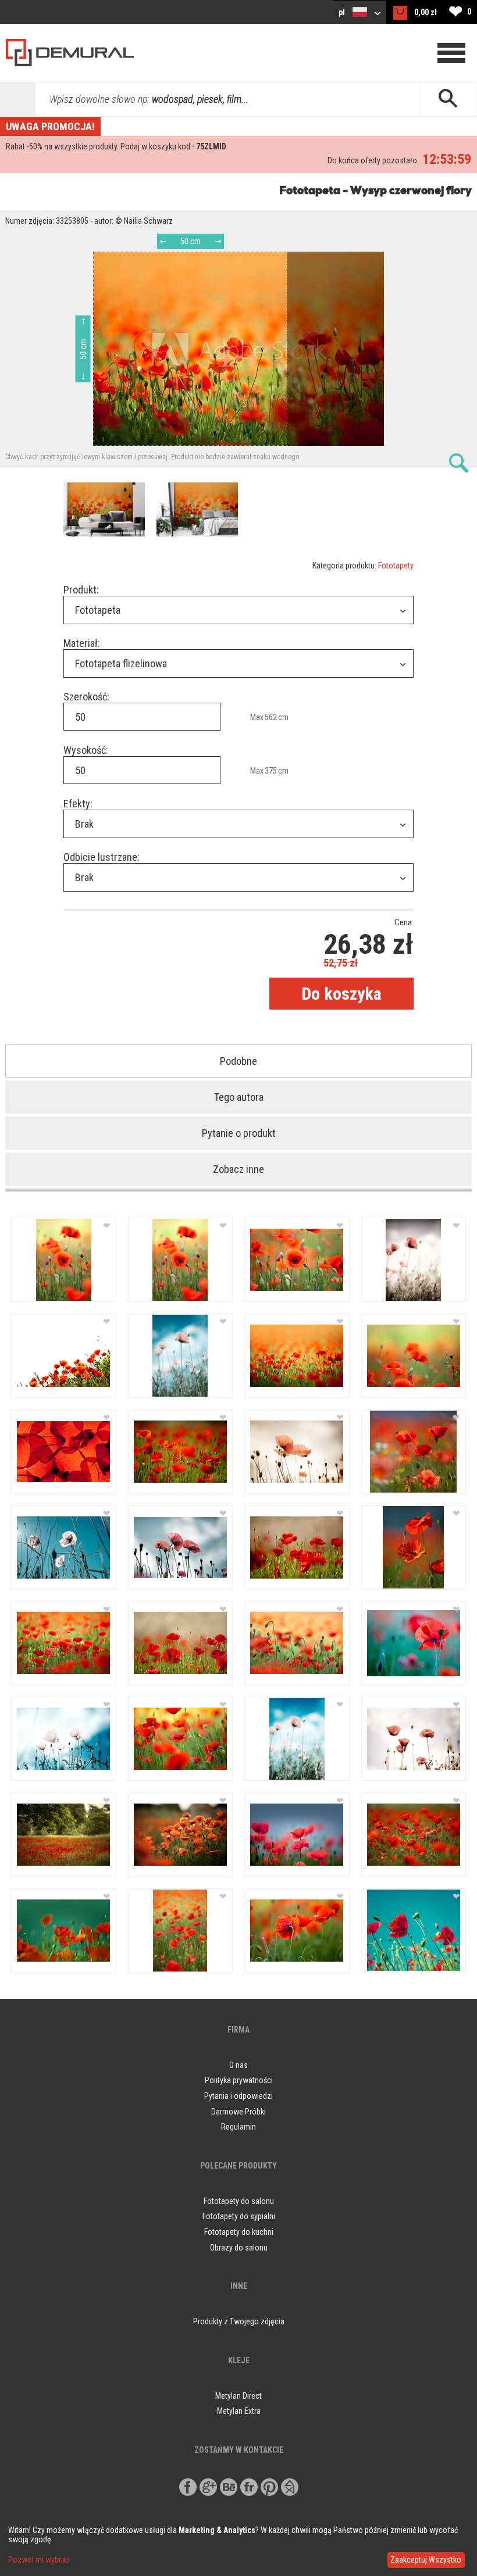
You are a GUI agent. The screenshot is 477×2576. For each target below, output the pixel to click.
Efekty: (78, 804)
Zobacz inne (238, 1169)
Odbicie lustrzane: (102, 857)
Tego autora (239, 1097)
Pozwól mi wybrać (38, 2560)
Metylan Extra (239, 2411)
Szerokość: (86, 697)
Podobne (238, 1061)
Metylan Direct (238, 2396)
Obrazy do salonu (239, 2248)
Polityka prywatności (239, 2080)
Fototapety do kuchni (239, 2232)
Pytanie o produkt (239, 1133)
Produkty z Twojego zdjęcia (239, 2321)
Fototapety (396, 566)
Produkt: (81, 590)
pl (343, 12)
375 (271, 771)
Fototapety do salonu (239, 2201)
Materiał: (82, 643)
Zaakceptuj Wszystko (426, 2560)
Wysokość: (86, 750)
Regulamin (238, 2127)
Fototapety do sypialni (239, 2216)
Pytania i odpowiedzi (238, 2096)
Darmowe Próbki (238, 2112)
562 (271, 717)
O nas (238, 2065)
